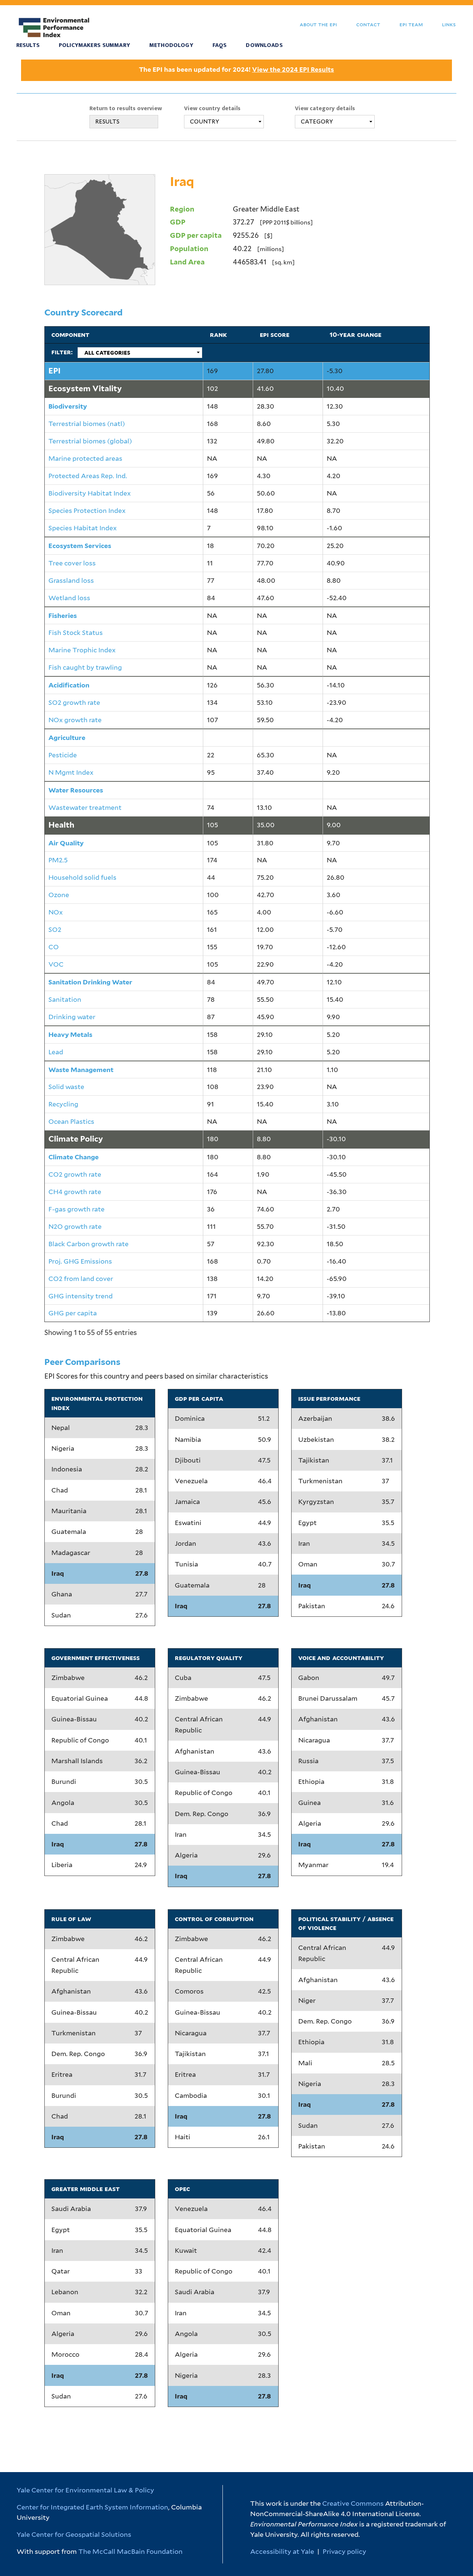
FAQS (220, 45)
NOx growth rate (75, 720)
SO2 (55, 929)
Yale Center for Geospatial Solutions (74, 2534)
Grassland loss (71, 580)
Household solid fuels (82, 877)
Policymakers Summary (94, 45)
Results (28, 45)
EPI (55, 371)
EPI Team (411, 24)
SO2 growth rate (74, 702)
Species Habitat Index (83, 528)
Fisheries (63, 616)
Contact (368, 24)
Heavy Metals (70, 1035)
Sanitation (65, 999)
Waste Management (81, 1070)
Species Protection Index (87, 511)
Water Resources (76, 790)
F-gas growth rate (76, 1209)
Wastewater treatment (85, 807)
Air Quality (66, 843)
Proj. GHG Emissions (80, 1261)
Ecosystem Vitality (85, 388)
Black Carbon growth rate (89, 1244)
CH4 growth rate (75, 1192)
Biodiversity (68, 406)
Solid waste (66, 1087)
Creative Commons (353, 2503)
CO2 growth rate (75, 1174)
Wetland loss (69, 598)
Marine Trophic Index (82, 650)
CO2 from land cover (81, 1279)
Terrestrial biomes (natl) (87, 424)
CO (54, 947)
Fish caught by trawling (85, 667)
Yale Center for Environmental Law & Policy (85, 2490)
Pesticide (63, 755)
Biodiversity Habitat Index (90, 493)
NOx (56, 912)
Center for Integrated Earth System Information (92, 2507)
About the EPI (318, 24)
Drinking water (72, 1017)
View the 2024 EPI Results (293, 70)
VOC (56, 964)
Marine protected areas (85, 458)
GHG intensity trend (81, 1296)
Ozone (59, 895)
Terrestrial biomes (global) (90, 441)
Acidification (69, 685)
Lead (56, 1052)
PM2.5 (58, 860)
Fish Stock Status (76, 633)
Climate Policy (76, 1139)
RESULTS (107, 122)
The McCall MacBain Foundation (130, 2551)
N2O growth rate (75, 1226)
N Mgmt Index (71, 772)
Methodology (171, 45)
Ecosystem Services (80, 546)
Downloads (264, 45)
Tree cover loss (72, 563)
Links (449, 24)
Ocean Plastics (71, 1121)
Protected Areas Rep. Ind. (88, 476)
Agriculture (67, 738)
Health (61, 825)
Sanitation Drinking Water (90, 982)
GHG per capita (73, 1313)
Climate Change (74, 1157)
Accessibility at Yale (282, 2551)
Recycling (63, 1104)
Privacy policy (344, 2551)
